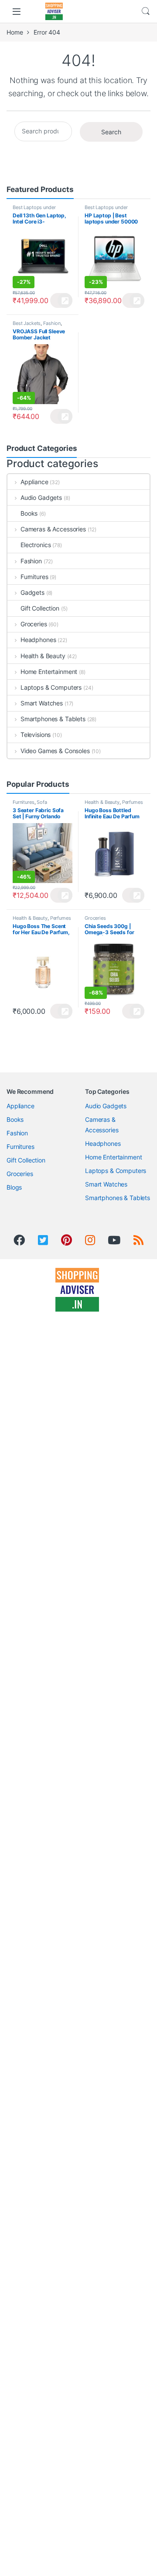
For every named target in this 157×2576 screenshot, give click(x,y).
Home (15, 32)
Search (146, 11)
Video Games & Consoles (55, 751)
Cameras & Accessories (53, 529)
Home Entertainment (49, 672)
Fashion (52, 323)
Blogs (14, 1187)
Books (29, 513)
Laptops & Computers (51, 687)
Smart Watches (42, 703)
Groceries (34, 624)
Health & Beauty (43, 656)
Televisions (36, 735)
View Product (61, 300)
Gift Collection (40, 608)
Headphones (38, 640)
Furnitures (34, 577)
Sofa (42, 802)
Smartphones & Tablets (53, 719)
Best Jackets (27, 323)
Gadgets (32, 592)
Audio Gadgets (41, 497)
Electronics (36, 545)
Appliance (34, 482)
